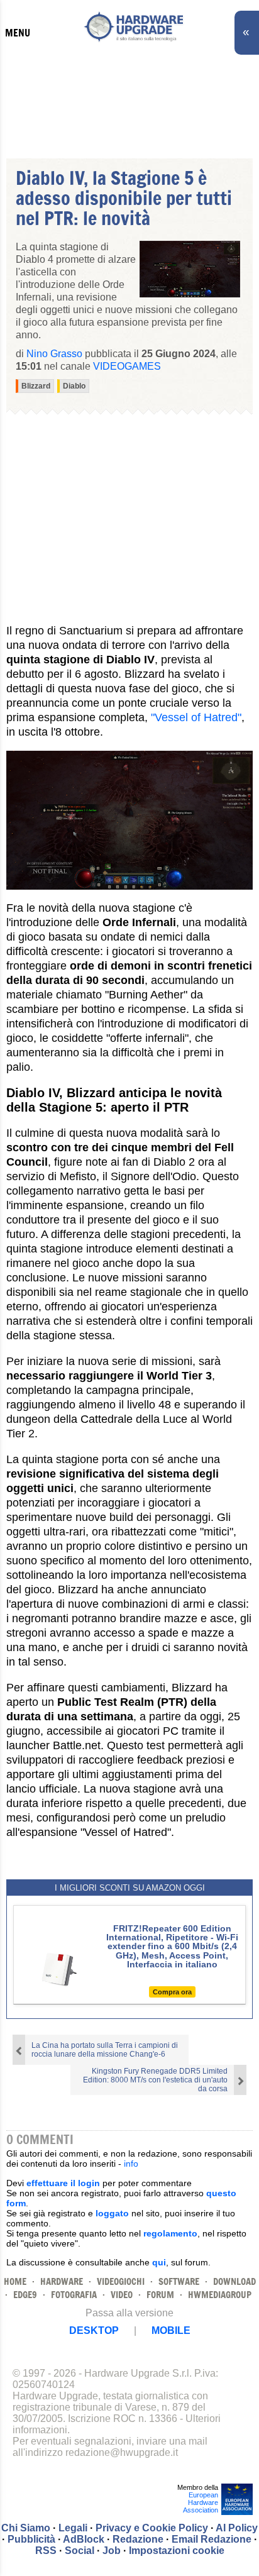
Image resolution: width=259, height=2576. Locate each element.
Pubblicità (31, 2539)
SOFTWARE (179, 2281)
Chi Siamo (26, 2528)
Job (112, 2551)
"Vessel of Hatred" (196, 717)
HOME (15, 2281)
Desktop (94, 2330)
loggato (112, 2213)
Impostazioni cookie (177, 2551)
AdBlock (84, 2539)
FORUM (160, 2295)
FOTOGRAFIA (74, 2295)
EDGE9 (25, 2295)
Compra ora (172, 1992)
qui (159, 2262)
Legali (73, 2528)
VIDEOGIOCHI (121, 2281)
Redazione (138, 2539)
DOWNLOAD (234, 2281)
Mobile (171, 2330)
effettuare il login (63, 2183)
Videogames (127, 366)
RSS (46, 2551)
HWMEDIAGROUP (220, 2295)
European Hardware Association (201, 2502)
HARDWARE (62, 2281)
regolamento (170, 2233)
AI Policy (237, 2528)
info (131, 2164)
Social (80, 2551)
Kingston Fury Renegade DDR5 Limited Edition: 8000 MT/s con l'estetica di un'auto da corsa (155, 2080)
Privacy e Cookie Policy (152, 2528)
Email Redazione (212, 2539)
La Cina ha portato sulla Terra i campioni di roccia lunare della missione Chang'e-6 (105, 2050)
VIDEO (122, 2295)
